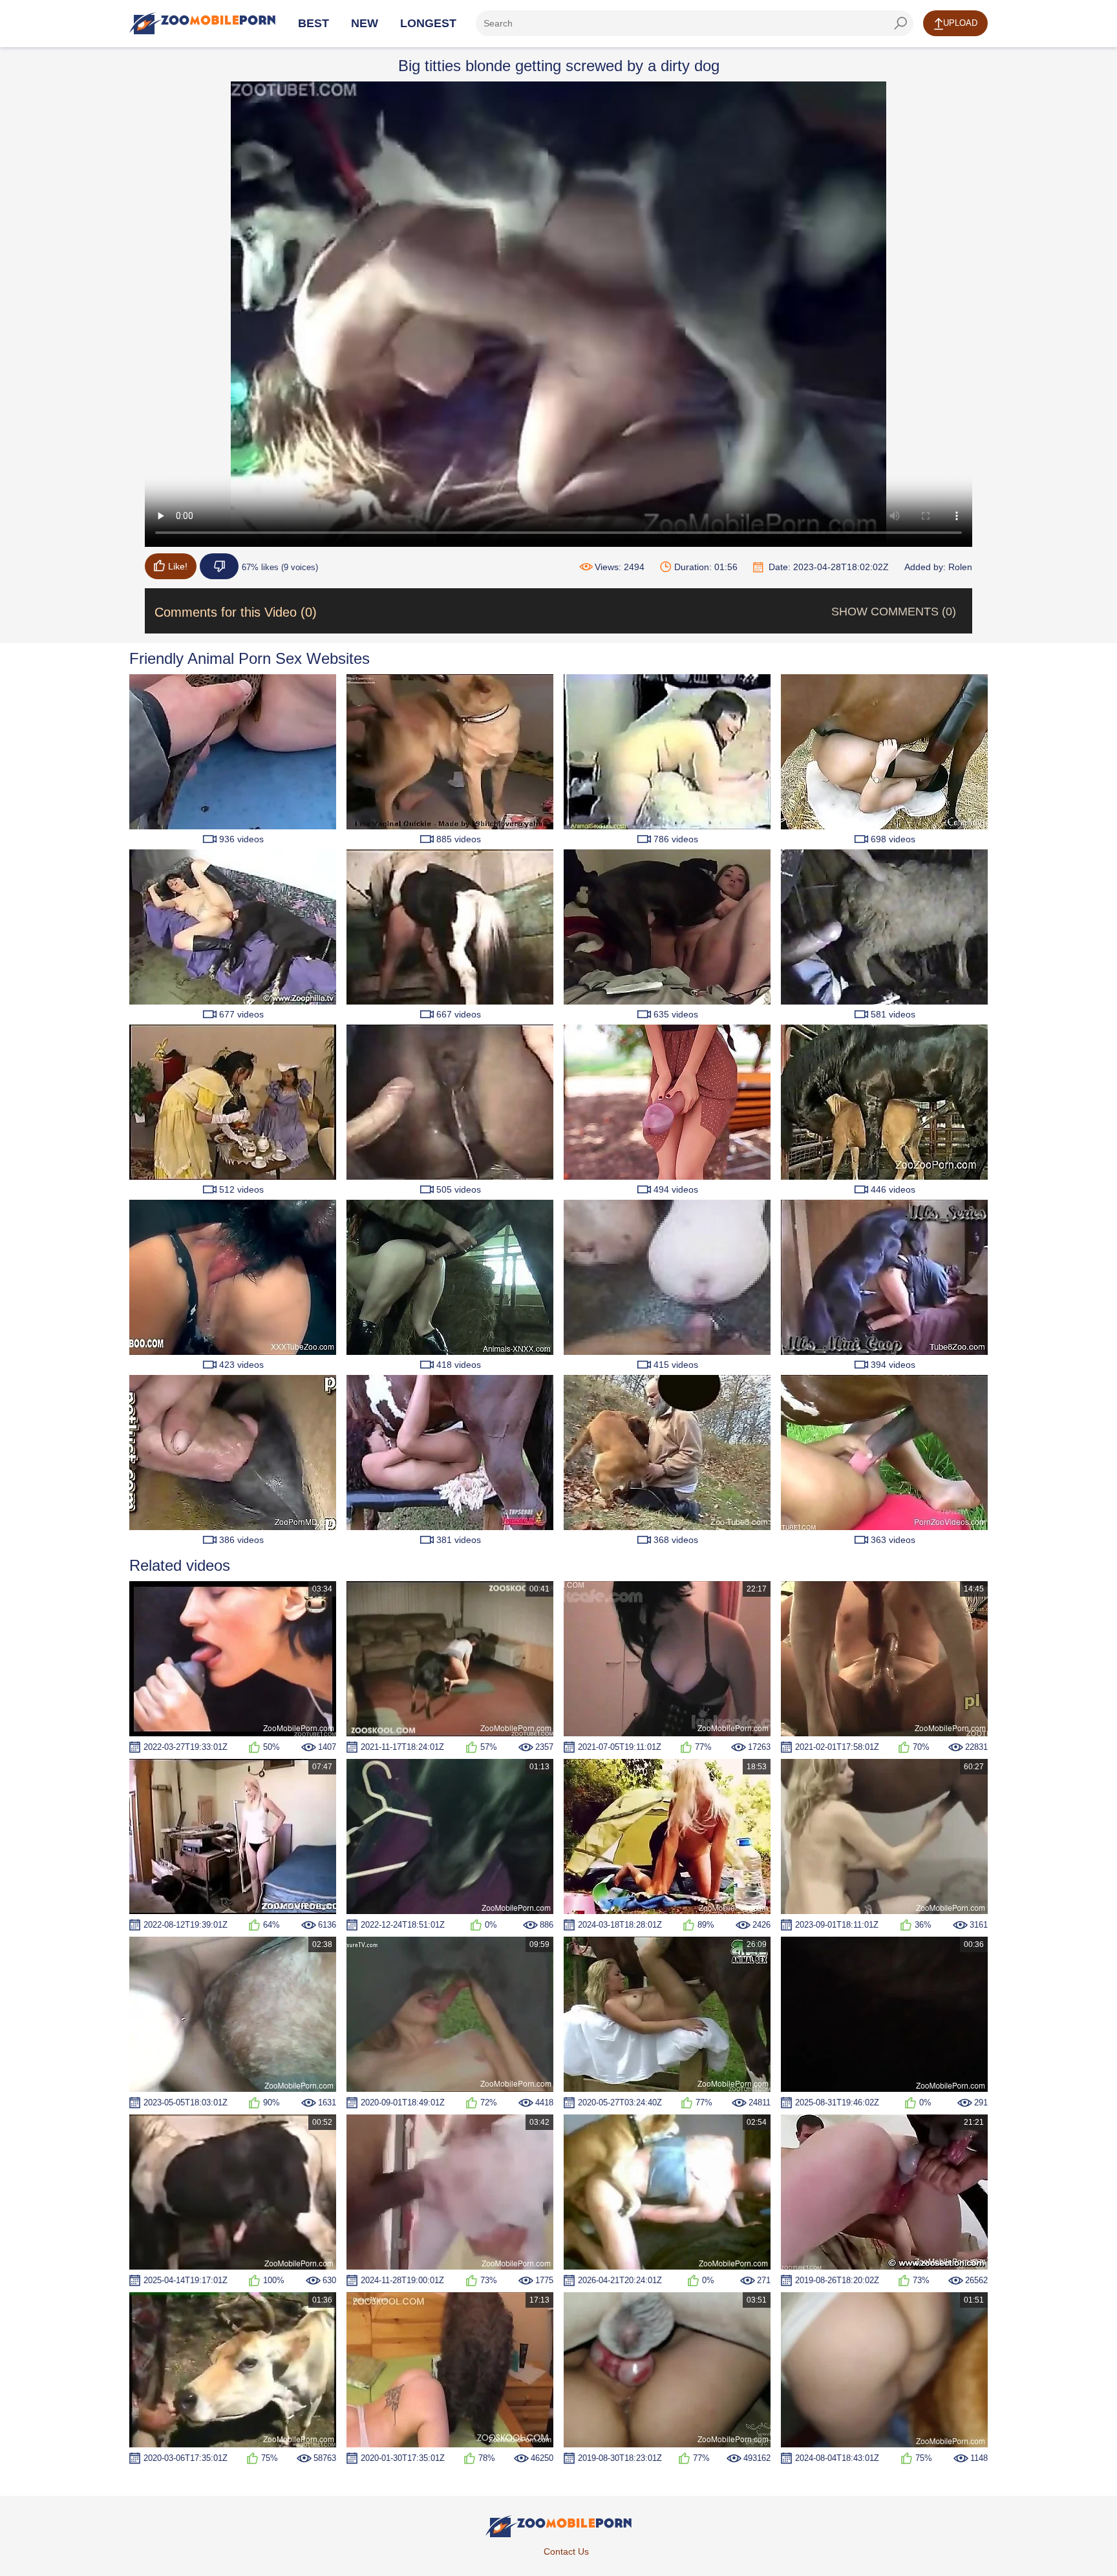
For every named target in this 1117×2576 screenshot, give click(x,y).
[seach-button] (900, 23)
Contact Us (566, 2551)
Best (314, 23)
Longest (428, 23)
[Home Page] (202, 23)
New (365, 23)
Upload (960, 23)
